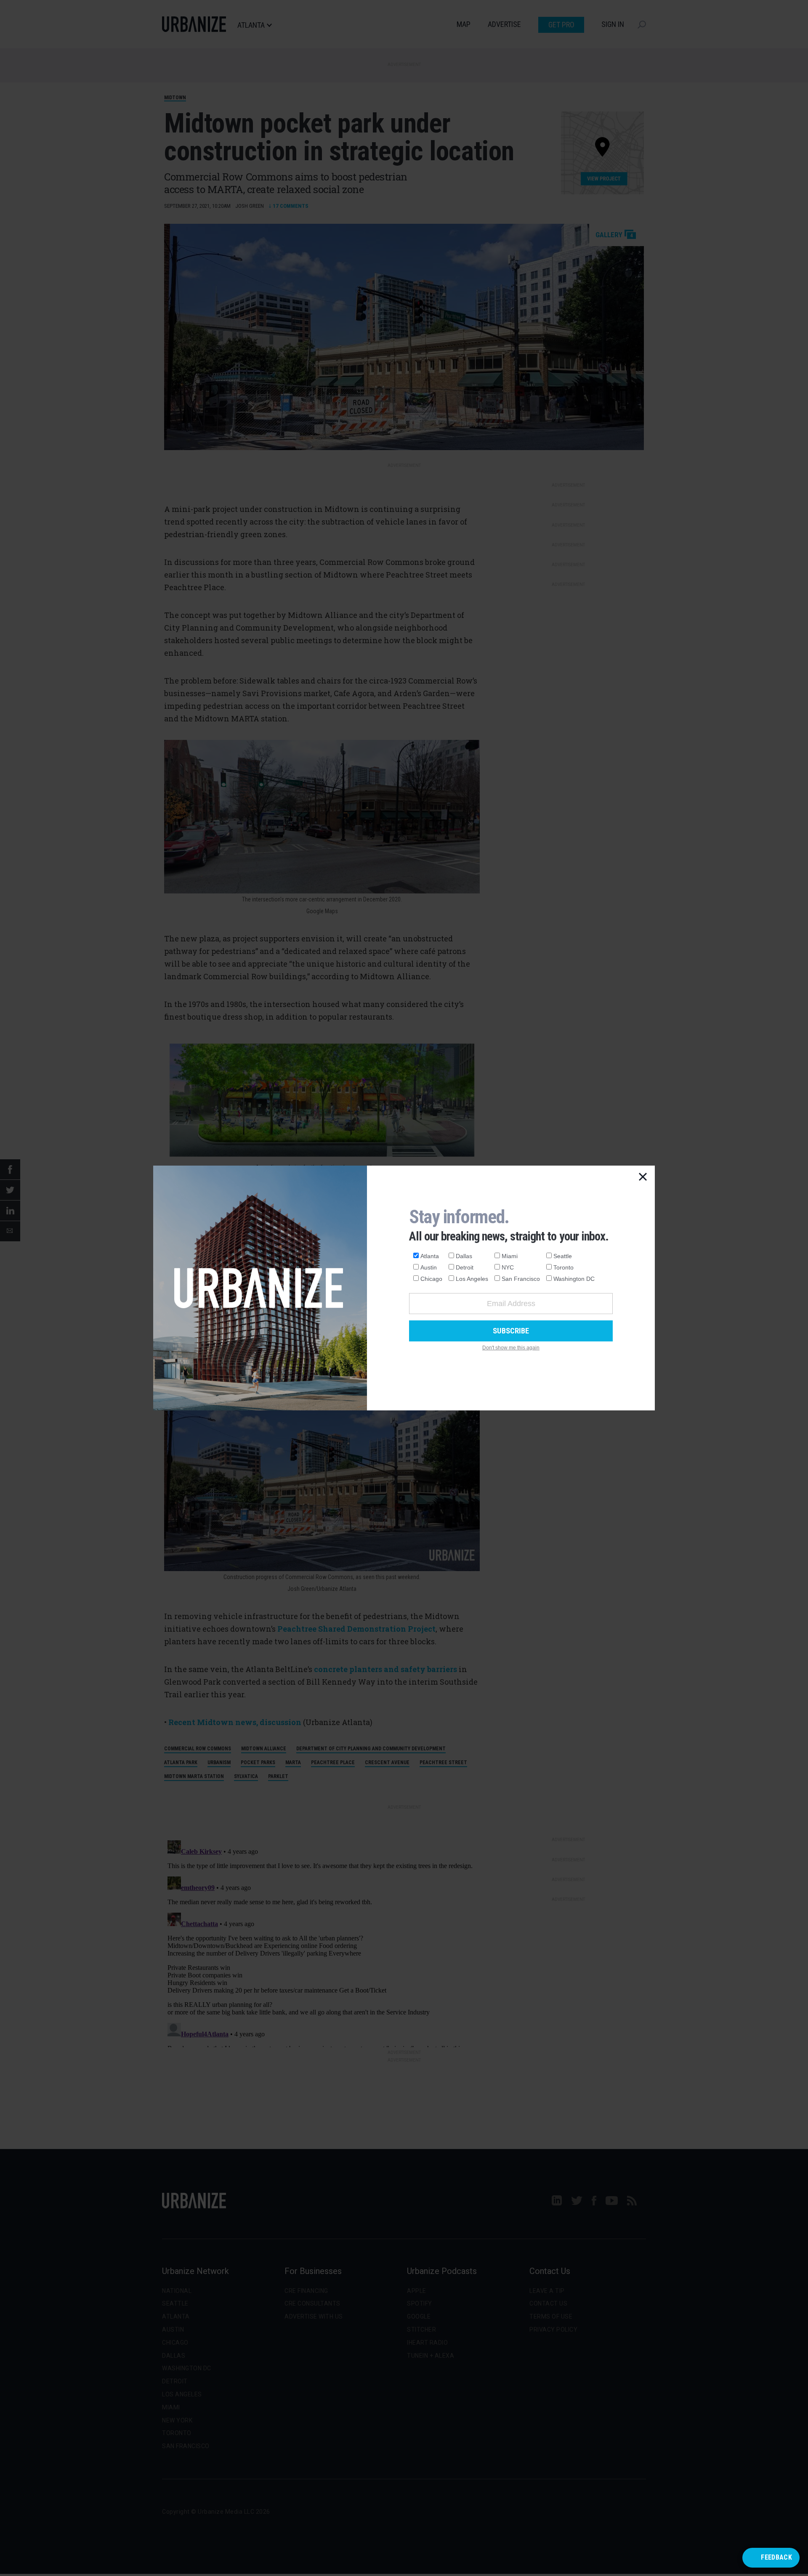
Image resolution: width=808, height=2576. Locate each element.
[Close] (643, 1177)
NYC (508, 1267)
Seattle (563, 1256)
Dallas (464, 1256)
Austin (429, 1267)
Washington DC (574, 1279)
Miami (510, 1256)
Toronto (563, 1267)
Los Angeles (472, 1279)
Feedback (776, 2557)
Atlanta (430, 1256)
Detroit (465, 1267)
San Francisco (521, 1279)
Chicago (431, 1279)
